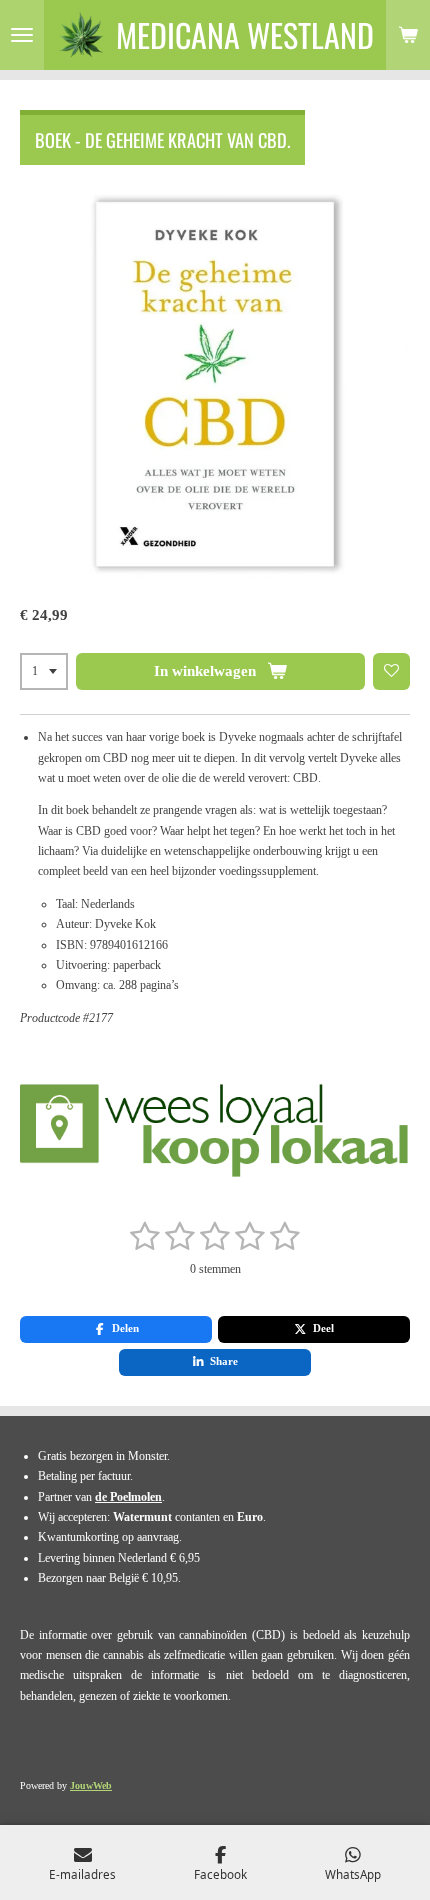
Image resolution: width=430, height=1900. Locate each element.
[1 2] (44, 672)
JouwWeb (91, 1785)
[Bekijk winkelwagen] (408, 35)
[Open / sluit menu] (22, 35)
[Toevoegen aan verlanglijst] (392, 672)
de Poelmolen (128, 1497)
